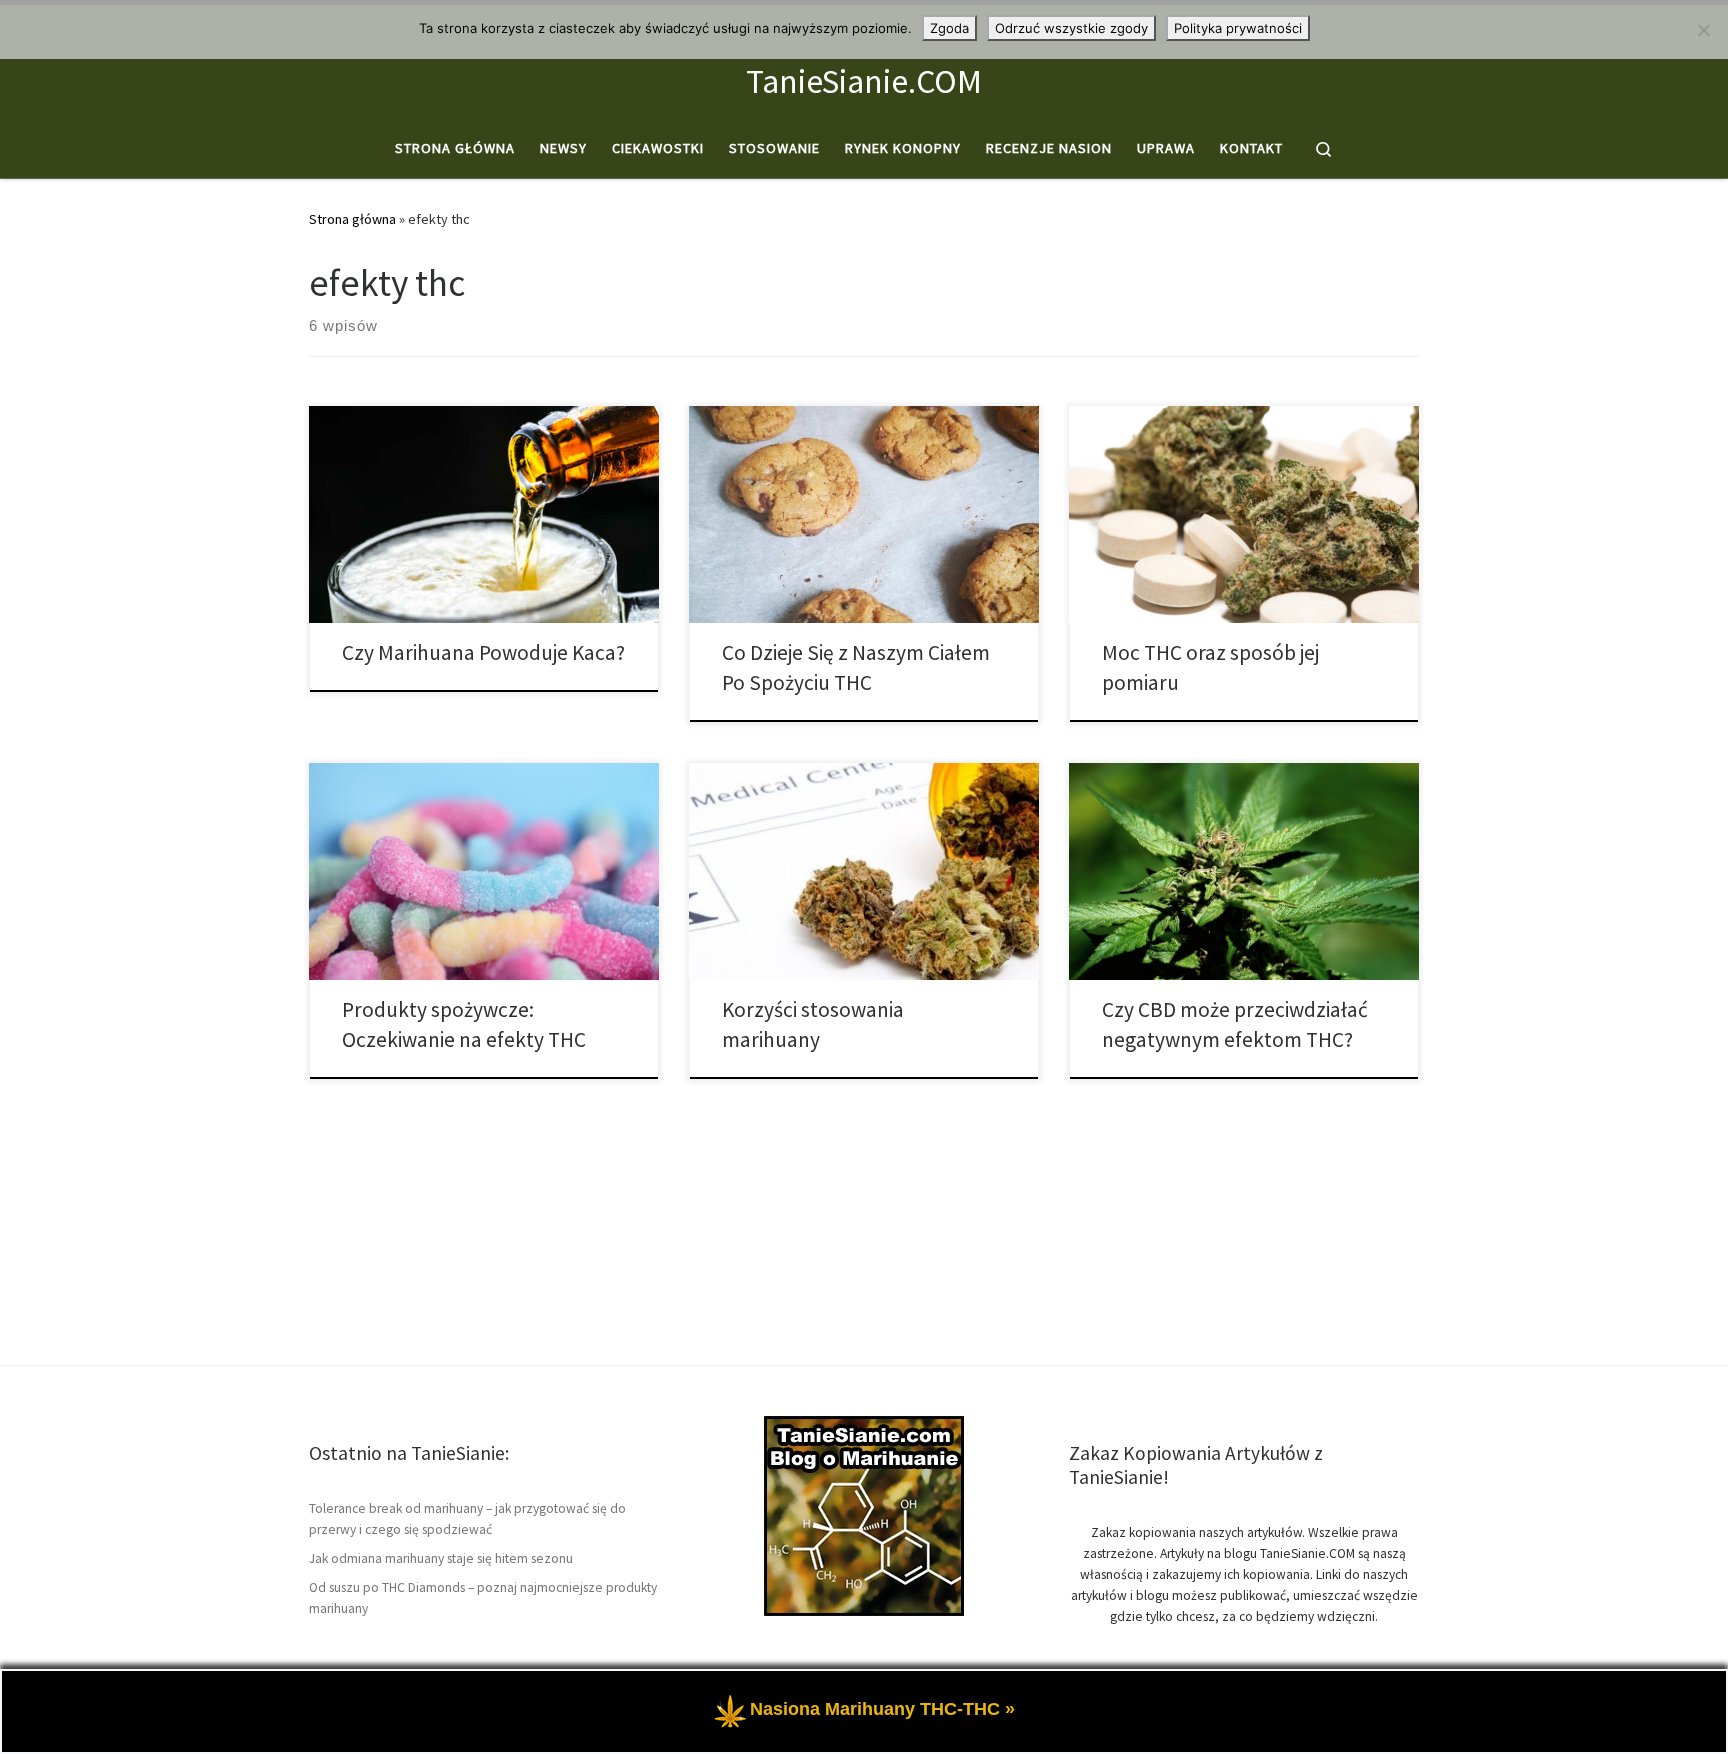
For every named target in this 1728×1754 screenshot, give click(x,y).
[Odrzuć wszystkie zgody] (1703, 30)
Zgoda (949, 28)
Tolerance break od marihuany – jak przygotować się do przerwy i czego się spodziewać (467, 1519)
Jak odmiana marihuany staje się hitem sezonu (441, 1558)
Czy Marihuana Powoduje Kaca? (483, 652)
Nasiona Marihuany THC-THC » (882, 1709)
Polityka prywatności (1238, 28)
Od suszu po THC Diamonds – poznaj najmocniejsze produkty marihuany (483, 1598)
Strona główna (352, 219)
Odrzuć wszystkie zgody (1071, 28)
